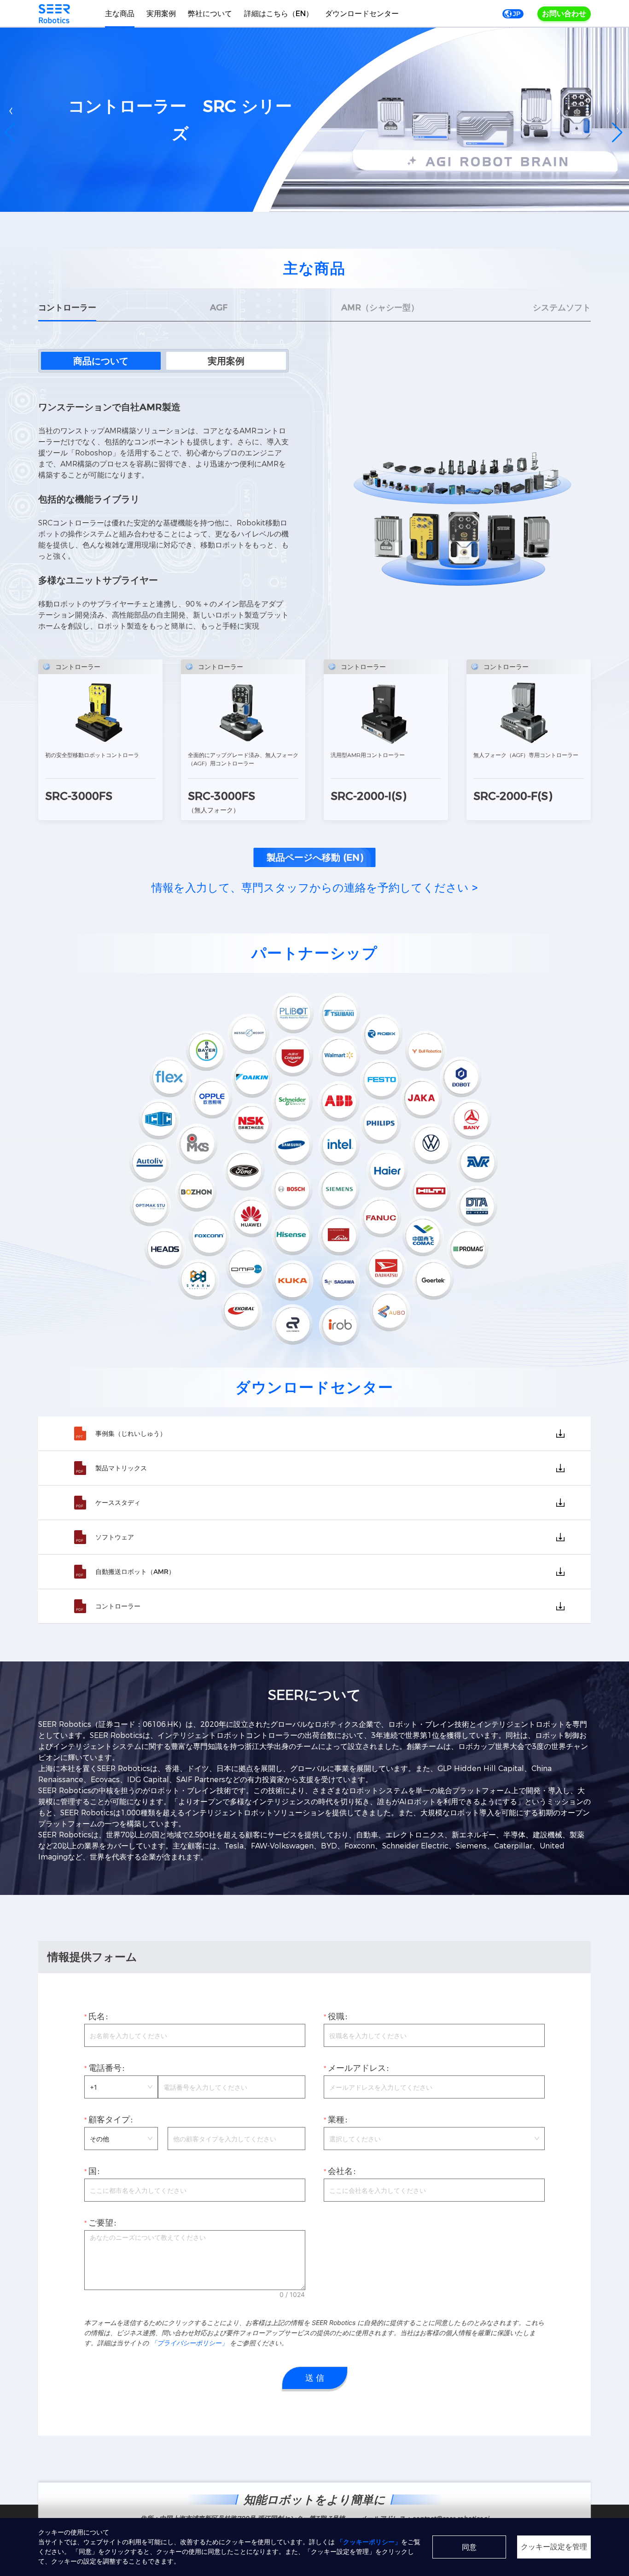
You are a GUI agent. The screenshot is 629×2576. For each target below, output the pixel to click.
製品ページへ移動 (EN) (315, 857)
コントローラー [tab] (67, 308)
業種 (336, 2120)
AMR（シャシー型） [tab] (380, 308)
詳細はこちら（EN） (279, 14)
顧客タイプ (109, 2120)
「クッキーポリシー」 (369, 2542)
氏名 (97, 2017)
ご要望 (101, 2223)
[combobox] (434, 2139)
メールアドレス (357, 2068)
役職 (336, 2017)
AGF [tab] (219, 308)
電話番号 (105, 2068)
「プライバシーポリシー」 (190, 2343)
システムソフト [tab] (562, 308)
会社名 (340, 2171)
